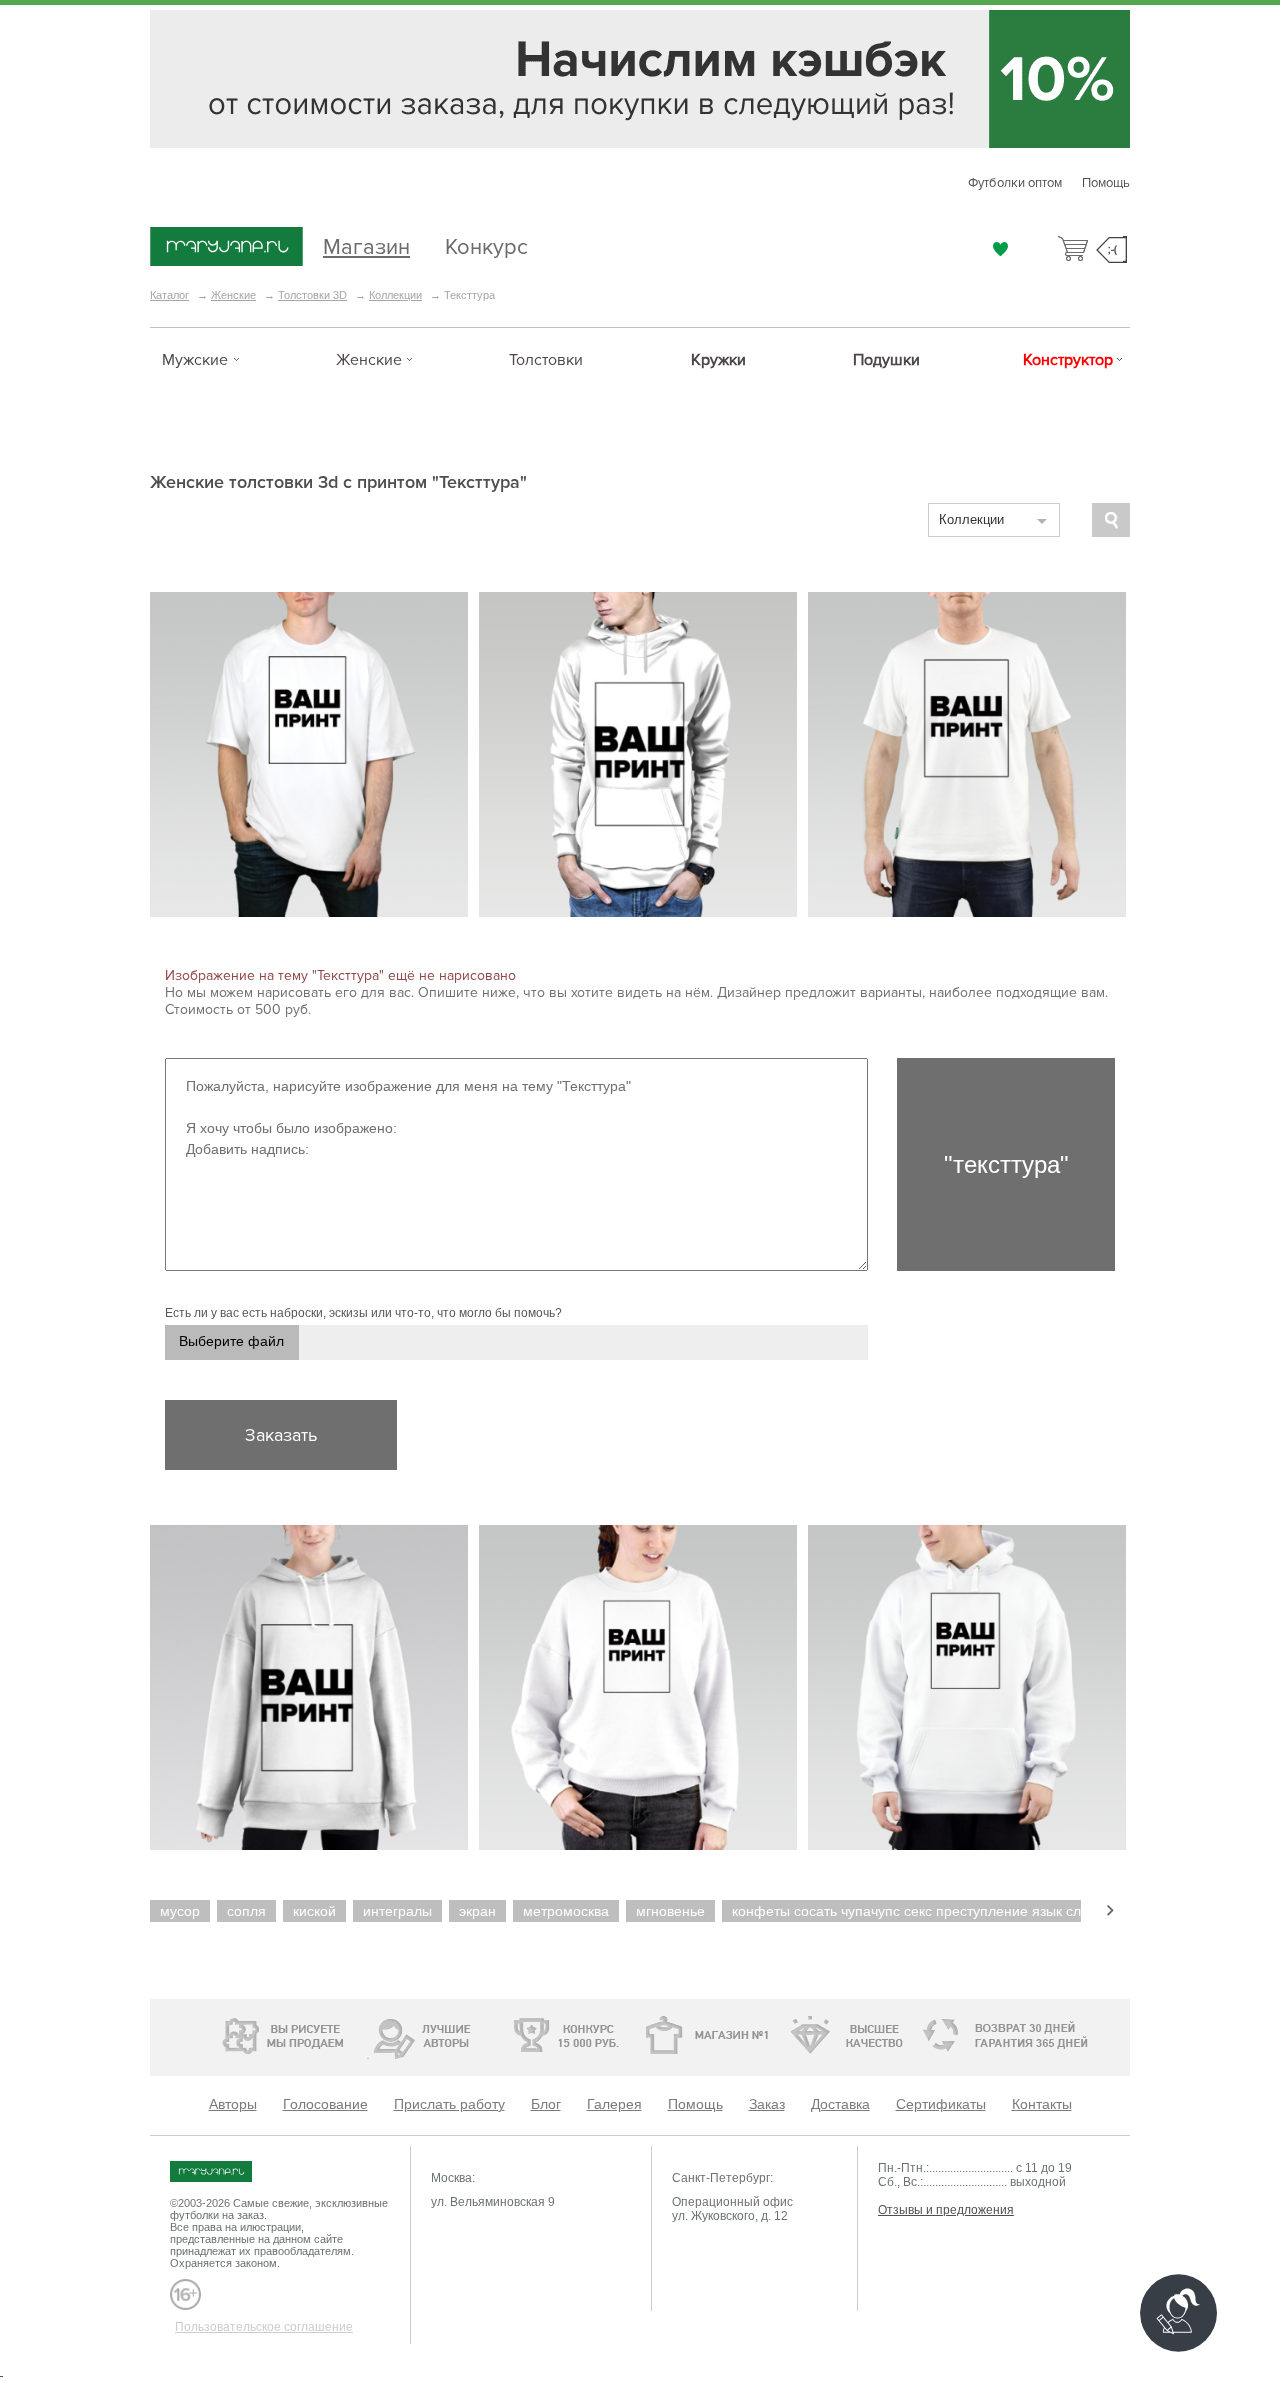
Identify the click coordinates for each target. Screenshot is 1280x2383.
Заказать (281, 1435)
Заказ (767, 2104)
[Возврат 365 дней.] (1064, 2036)
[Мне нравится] (1000, 249)
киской (314, 1911)
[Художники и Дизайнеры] (367, 2033)
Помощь (1106, 183)
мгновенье (670, 1911)
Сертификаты (941, 2104)
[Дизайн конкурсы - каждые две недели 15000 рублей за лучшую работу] (225, 2033)
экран (477, 1911)
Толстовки (546, 360)
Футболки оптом (1015, 183)
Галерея (614, 2104)
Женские (233, 295)
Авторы (233, 2104)
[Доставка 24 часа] (929, 2036)
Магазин (366, 244)
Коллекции (395, 295)
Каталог (169, 295)
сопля (246, 1911)
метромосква (566, 1911)
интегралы (397, 1911)
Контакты (1042, 2104)
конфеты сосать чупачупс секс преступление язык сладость (928, 1911)
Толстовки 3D (312, 295)
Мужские (195, 360)
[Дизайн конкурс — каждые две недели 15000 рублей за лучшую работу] (505, 2035)
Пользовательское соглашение (264, 2327)
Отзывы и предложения (946, 2210)
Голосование (325, 2104)
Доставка (840, 2104)
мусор (180, 1911)
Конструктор (1068, 360)
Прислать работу (449, 2104)
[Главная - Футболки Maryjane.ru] (226, 248)
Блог (546, 2104)
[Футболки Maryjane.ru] (230, 2171)
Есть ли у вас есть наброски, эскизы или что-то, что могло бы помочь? (363, 1313)
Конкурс (486, 244)
